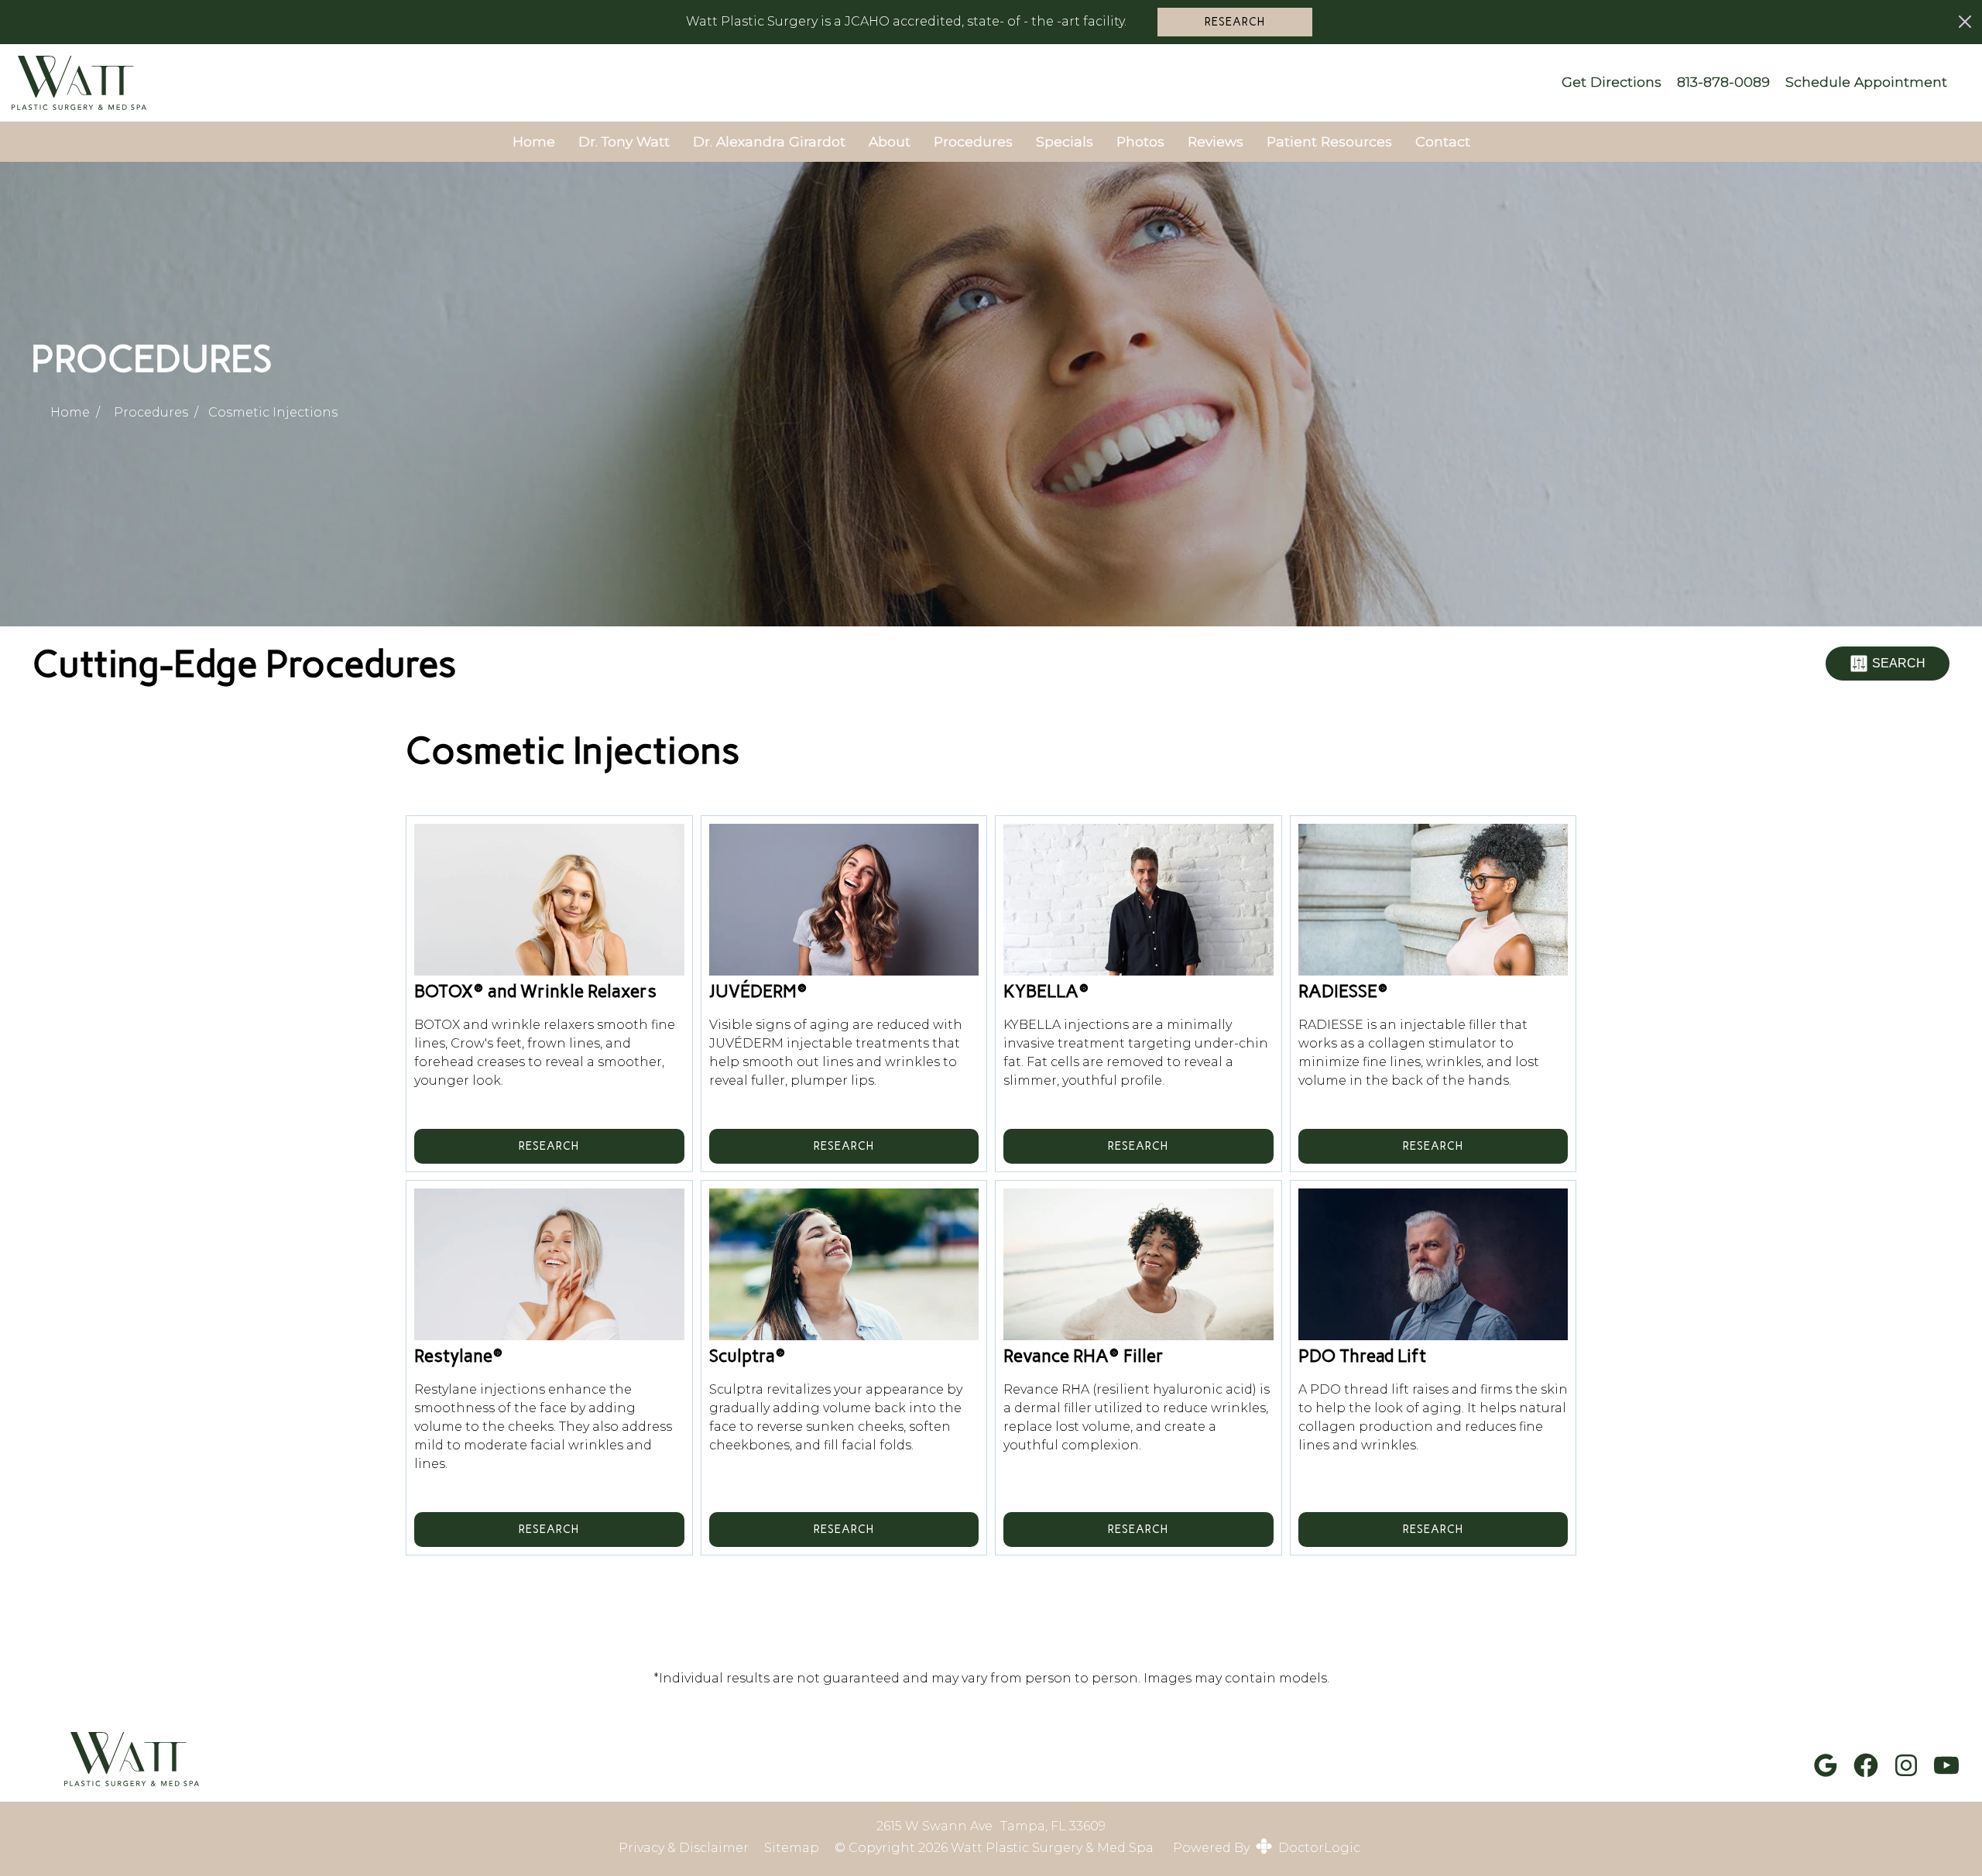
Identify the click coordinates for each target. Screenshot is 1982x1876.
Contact (1443, 141)
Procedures (973, 141)
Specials (1065, 141)
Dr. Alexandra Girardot (769, 141)
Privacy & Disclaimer (684, 1848)
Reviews (1216, 141)
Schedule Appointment (1866, 82)
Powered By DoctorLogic (1267, 1848)
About (890, 141)
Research (1235, 22)
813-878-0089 (1723, 82)
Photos (1140, 141)
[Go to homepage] (769, 83)
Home (534, 141)
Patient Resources (1329, 141)
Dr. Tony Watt (624, 141)
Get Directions (1612, 82)
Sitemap (792, 1848)
